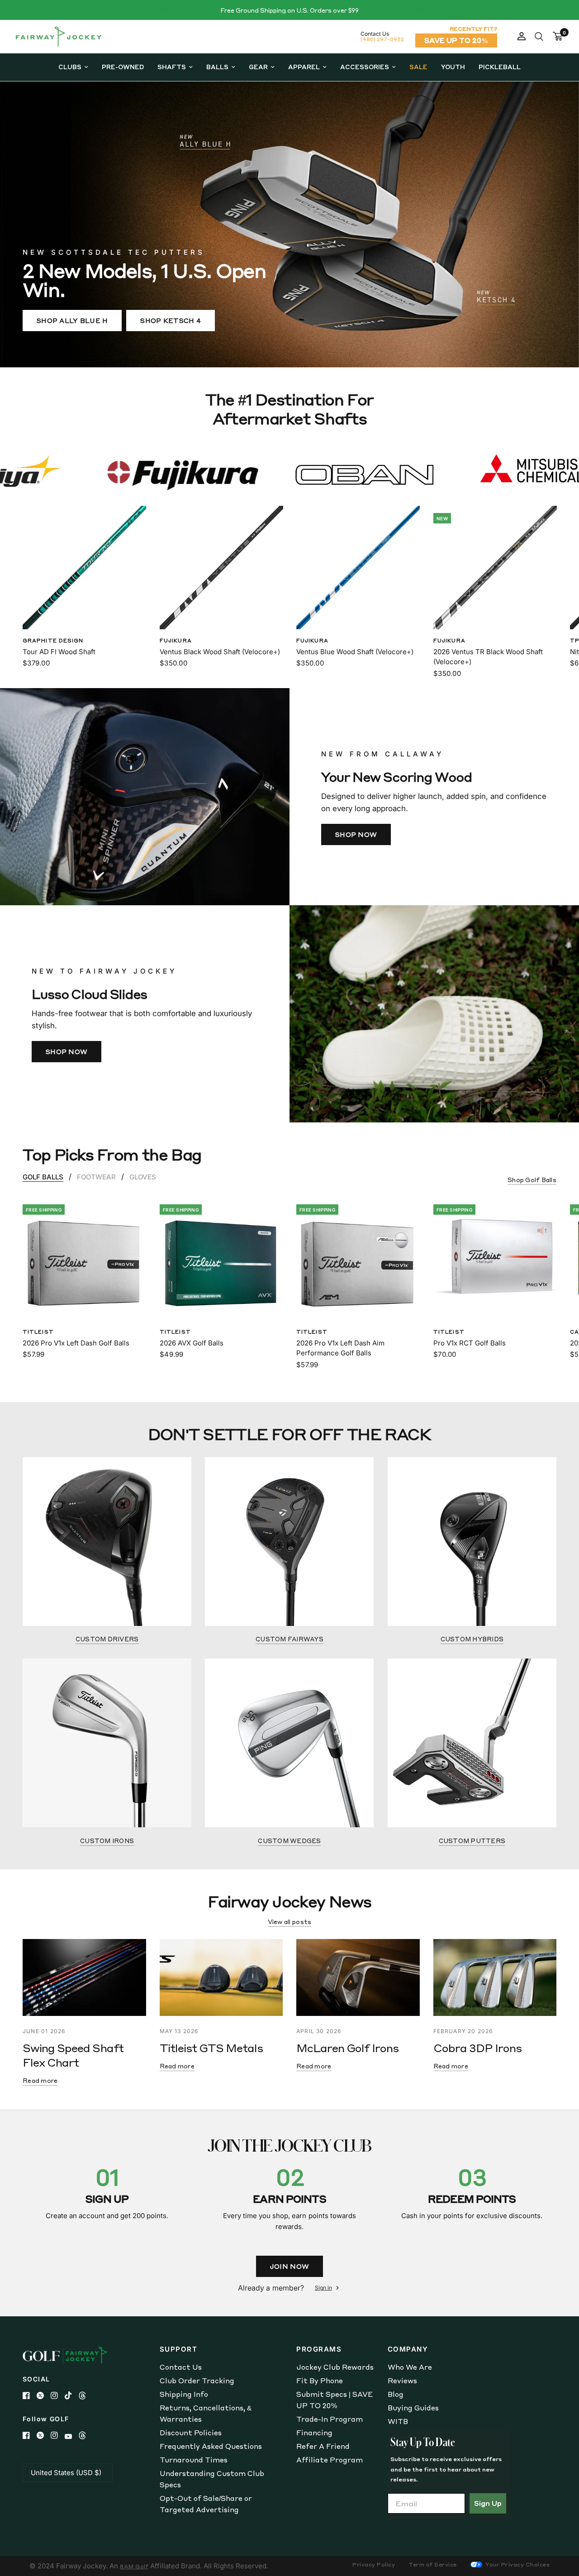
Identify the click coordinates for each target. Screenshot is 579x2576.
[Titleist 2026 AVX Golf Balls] (221, 1259)
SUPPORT (179, 2349)
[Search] (539, 37)
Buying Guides (413, 2408)
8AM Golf (134, 2566)
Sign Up (488, 2503)
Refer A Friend (323, 2446)
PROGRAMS (319, 2349)
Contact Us (181, 2367)
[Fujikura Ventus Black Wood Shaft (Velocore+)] (221, 568)
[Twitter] (44, 2395)
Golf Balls (43, 1177)
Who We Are (410, 2367)
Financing (314, 2433)
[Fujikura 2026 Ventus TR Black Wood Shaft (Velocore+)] (495, 568)
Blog (396, 2394)
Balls (217, 67)
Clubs (70, 67)
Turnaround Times (194, 2460)
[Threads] (86, 2395)
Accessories (365, 67)
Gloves (143, 1177)
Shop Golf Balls (532, 1180)
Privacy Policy (374, 2564)
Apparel (304, 67)
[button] (72, 321)
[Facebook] (30, 2395)
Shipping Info (184, 2394)
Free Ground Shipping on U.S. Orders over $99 (289, 10)
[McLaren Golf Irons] (358, 1977)
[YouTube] (72, 2436)
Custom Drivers (107, 1639)
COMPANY (408, 2349)
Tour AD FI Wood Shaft (59, 651)
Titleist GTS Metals (211, 2048)
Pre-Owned (123, 67)
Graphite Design (53, 640)
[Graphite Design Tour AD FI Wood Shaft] (84, 568)
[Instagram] (58, 2395)
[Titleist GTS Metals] (221, 1977)
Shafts (172, 67)
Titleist (38, 1331)
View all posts (290, 1922)
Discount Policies (191, 2433)
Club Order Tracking (197, 2381)
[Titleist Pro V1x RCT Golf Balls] (495, 1259)
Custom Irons (107, 1841)
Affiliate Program (330, 2460)
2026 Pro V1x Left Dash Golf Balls (76, 1343)
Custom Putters (472, 1841)
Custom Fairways (289, 1639)
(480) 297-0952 (382, 39)
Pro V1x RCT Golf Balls (470, 1343)
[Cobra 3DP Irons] (495, 1977)
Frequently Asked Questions (211, 2446)
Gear (258, 67)
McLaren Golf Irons (347, 2048)
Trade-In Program (330, 2419)
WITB (398, 2421)
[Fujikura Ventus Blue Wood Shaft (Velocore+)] (358, 568)
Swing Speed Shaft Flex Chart (73, 2055)
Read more (40, 2080)
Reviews (402, 2381)
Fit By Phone (320, 2381)
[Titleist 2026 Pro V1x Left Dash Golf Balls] (84, 1259)
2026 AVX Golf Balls (192, 1343)
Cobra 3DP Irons (478, 2048)
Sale (418, 67)
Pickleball (500, 67)
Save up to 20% (456, 40)
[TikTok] (72, 2395)
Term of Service (433, 2564)
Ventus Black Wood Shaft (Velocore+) (220, 651)
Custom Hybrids (472, 1639)
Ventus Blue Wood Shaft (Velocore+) (355, 651)
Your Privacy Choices (517, 2564)
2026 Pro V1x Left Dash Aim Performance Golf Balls (340, 1348)
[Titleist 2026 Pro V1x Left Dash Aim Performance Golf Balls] (358, 1259)
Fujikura (176, 640)
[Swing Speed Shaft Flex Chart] (84, 1977)
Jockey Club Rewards (335, 2367)
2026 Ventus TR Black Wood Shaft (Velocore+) (488, 656)
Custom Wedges (289, 1841)
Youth (453, 67)
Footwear (96, 1177)
